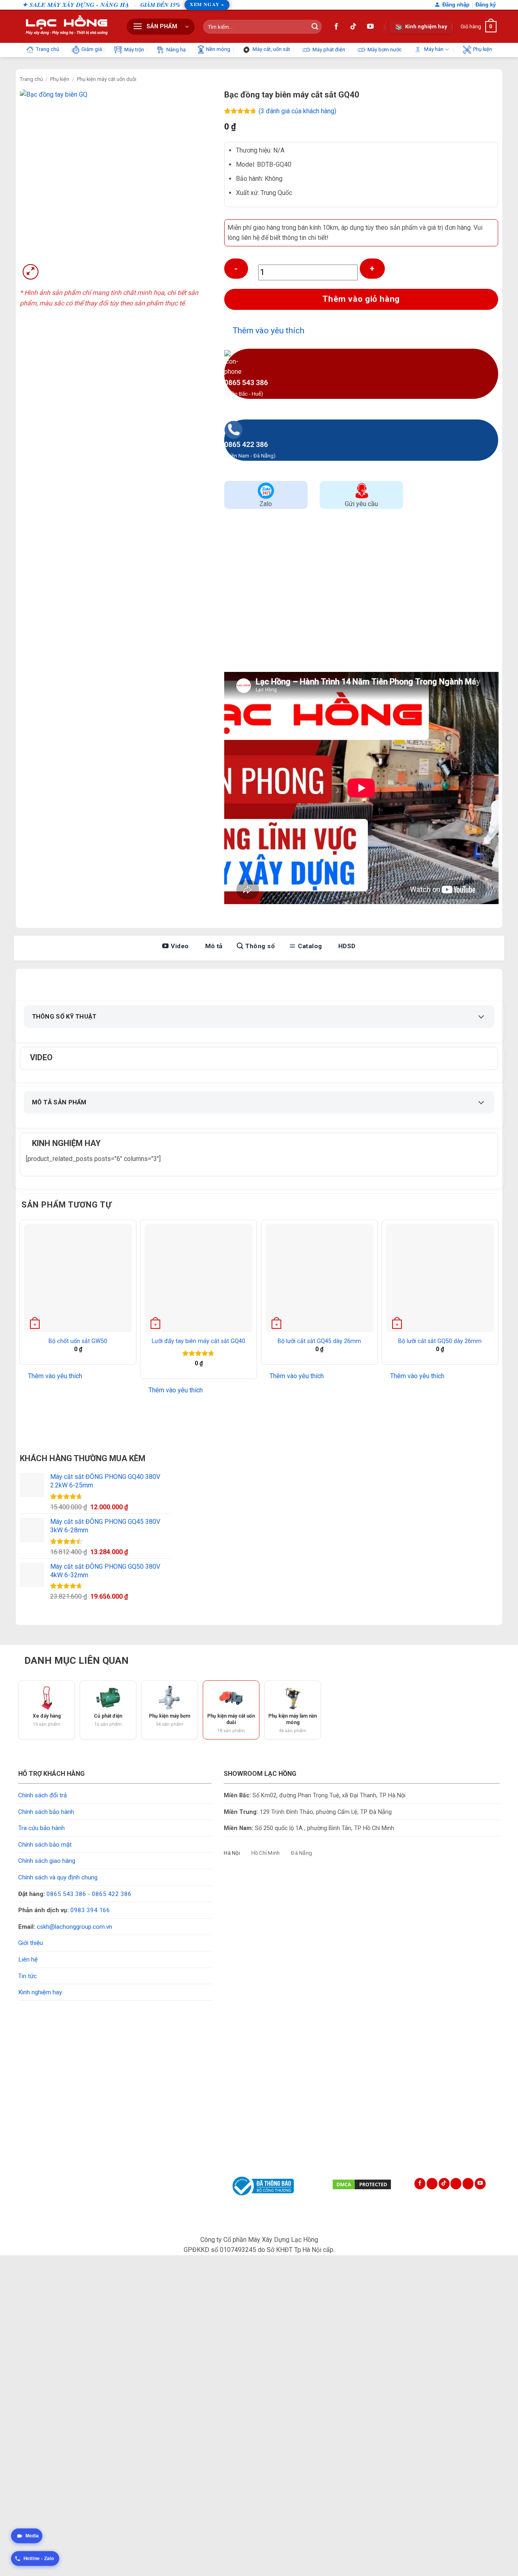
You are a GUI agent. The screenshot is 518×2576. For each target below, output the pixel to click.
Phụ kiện (483, 49)
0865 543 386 (66, 1894)
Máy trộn (134, 50)
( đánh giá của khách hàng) (297, 111)
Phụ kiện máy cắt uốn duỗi (107, 79)
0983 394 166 (90, 1910)
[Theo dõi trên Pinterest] (468, 2184)
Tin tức (28, 1976)
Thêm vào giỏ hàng (361, 299)
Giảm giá (92, 49)
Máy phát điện (329, 50)
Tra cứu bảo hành (41, 1828)
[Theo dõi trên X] (456, 2184)
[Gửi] (315, 27)
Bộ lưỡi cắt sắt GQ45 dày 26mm (319, 1341)
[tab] (232, 1853)
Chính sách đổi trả (42, 1795)
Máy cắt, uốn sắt (271, 49)
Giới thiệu (31, 1943)
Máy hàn (434, 49)
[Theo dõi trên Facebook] (336, 27)
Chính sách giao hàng (47, 1861)
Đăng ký (486, 5)
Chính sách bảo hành (46, 1812)
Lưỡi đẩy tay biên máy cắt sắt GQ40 (198, 1341)
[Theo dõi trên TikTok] (353, 27)
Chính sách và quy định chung (58, 1877)
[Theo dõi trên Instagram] (432, 2184)
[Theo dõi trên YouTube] (370, 27)
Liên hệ (28, 1960)
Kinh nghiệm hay (40, 1992)
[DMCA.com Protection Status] (362, 2184)
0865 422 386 (112, 1894)
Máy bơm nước (385, 50)
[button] (161, 27)
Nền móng (218, 49)
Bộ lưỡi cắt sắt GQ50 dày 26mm (440, 1341)
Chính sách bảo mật (45, 1845)
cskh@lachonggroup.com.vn (74, 1927)
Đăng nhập (456, 5)
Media (32, 2536)
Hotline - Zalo (39, 2558)
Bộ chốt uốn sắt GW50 (78, 1341)
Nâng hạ (176, 50)
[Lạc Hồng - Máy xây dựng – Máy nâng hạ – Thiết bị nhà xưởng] (66, 26)
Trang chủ (48, 49)
